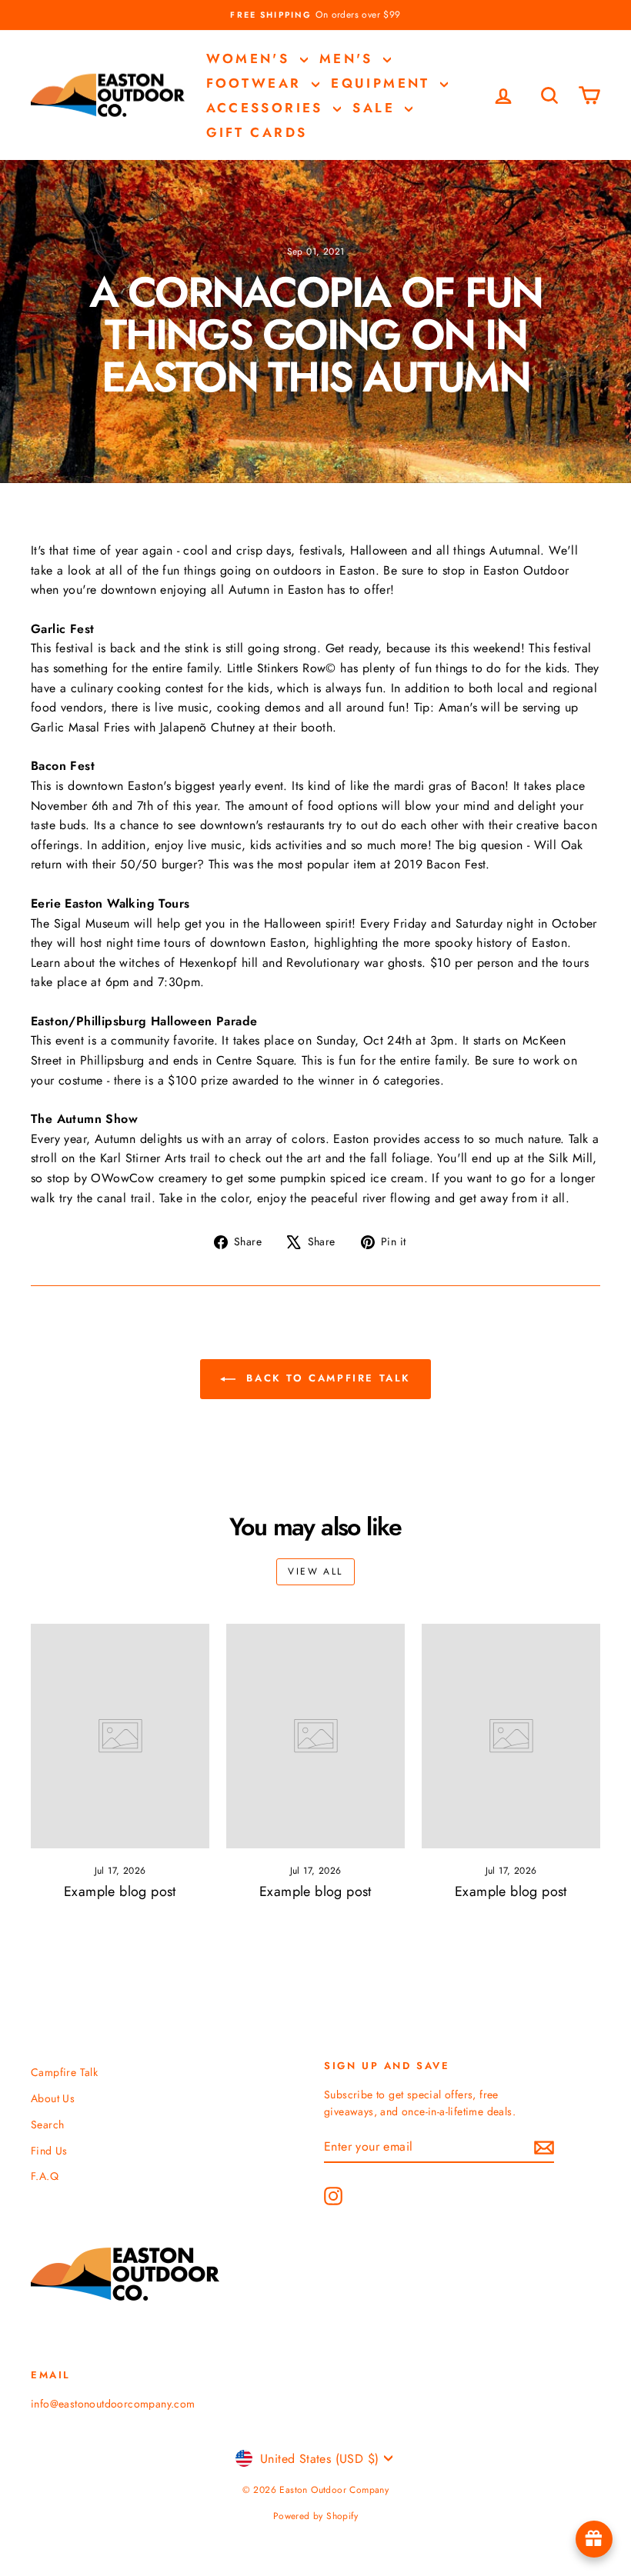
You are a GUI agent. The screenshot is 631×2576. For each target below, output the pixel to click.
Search (47, 2124)
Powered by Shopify (315, 2516)
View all (315, 1571)
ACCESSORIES (268, 108)
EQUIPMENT (384, 83)
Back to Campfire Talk (326, 1378)
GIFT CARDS (257, 132)
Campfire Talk (64, 2072)
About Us (53, 2098)
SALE (377, 108)
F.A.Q (45, 2176)
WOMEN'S (251, 58)
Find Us (49, 2151)
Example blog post (120, 1891)
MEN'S (349, 58)
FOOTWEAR (257, 83)
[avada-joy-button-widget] (594, 2539)
